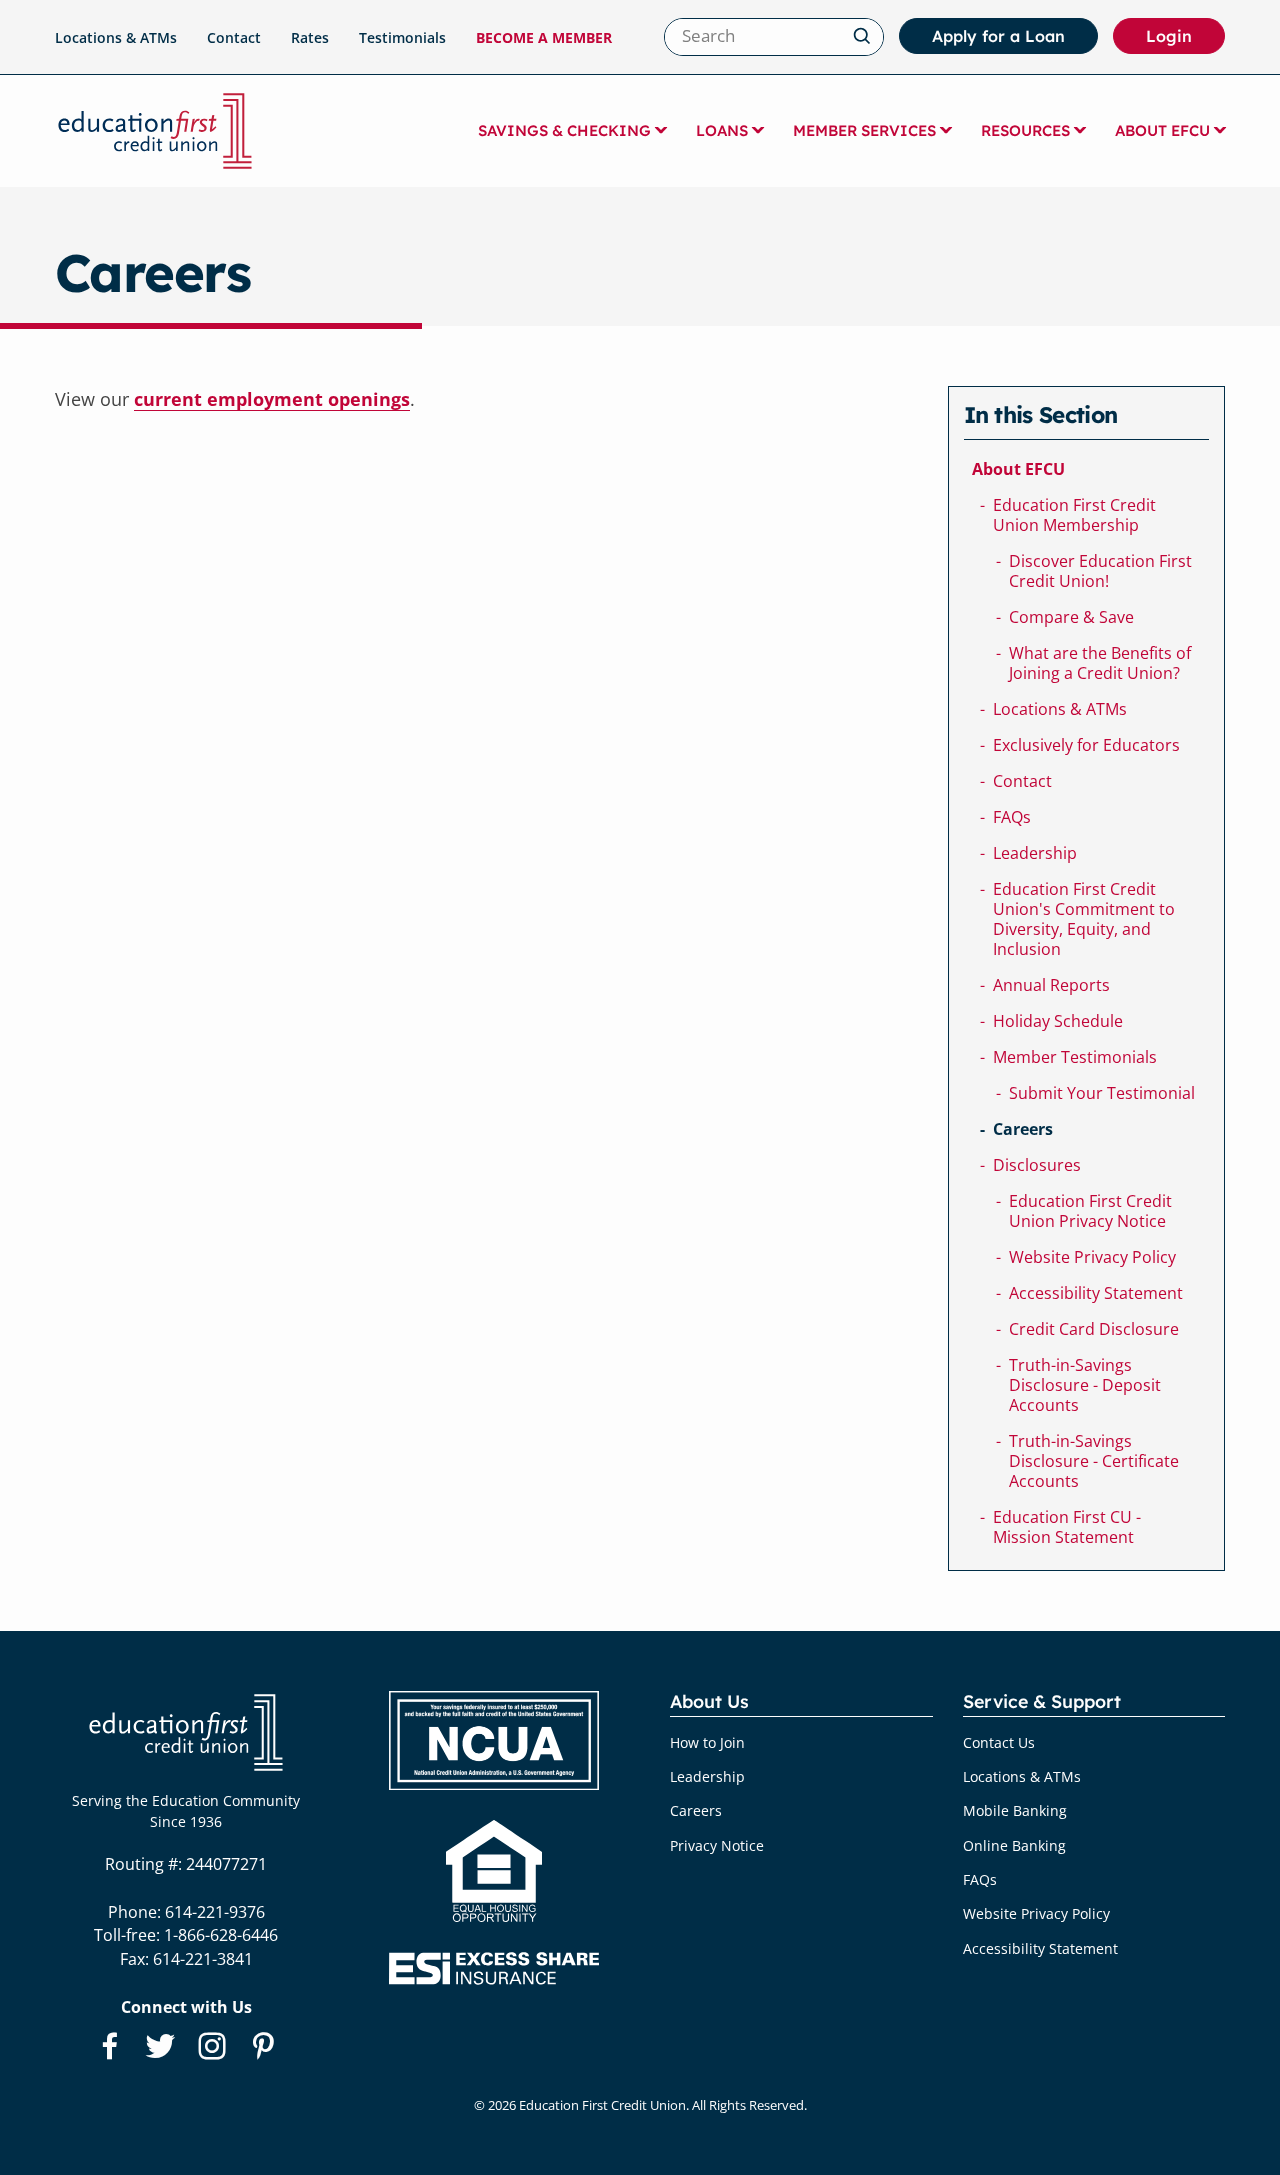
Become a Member (544, 37)
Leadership (1035, 853)
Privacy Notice (717, 1845)
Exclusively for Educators (1086, 745)
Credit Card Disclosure (1094, 1329)
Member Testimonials (1075, 1057)
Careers (1023, 1129)
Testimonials (402, 37)
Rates (310, 37)
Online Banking (1014, 1845)
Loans (722, 130)
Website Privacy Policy (1092, 1257)
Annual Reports (1051, 985)
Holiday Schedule (1058, 1021)
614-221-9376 (215, 1912)
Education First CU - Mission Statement (1067, 1527)
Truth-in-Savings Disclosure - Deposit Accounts (1085, 1385)
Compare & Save (1071, 617)
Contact (234, 37)
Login (1185, 40)
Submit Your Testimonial (1102, 1093)
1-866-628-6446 (221, 1935)
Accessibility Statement (1096, 1293)
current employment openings (272, 399)
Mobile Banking (1015, 1810)
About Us (709, 1701)
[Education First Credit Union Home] (155, 131)
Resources (1025, 130)
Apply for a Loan (998, 36)
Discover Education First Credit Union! (1100, 571)
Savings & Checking (564, 130)
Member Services (864, 130)
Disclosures (1037, 1165)
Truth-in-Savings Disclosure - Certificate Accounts (1094, 1461)
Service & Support (1042, 1701)
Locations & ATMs (116, 37)
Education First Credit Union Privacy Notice (1090, 1211)
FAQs (1012, 817)
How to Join (707, 1742)
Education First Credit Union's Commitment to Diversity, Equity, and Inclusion (1084, 919)
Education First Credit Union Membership (1074, 515)
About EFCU (1162, 130)
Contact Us (999, 1742)
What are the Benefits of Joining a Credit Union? (1100, 663)
